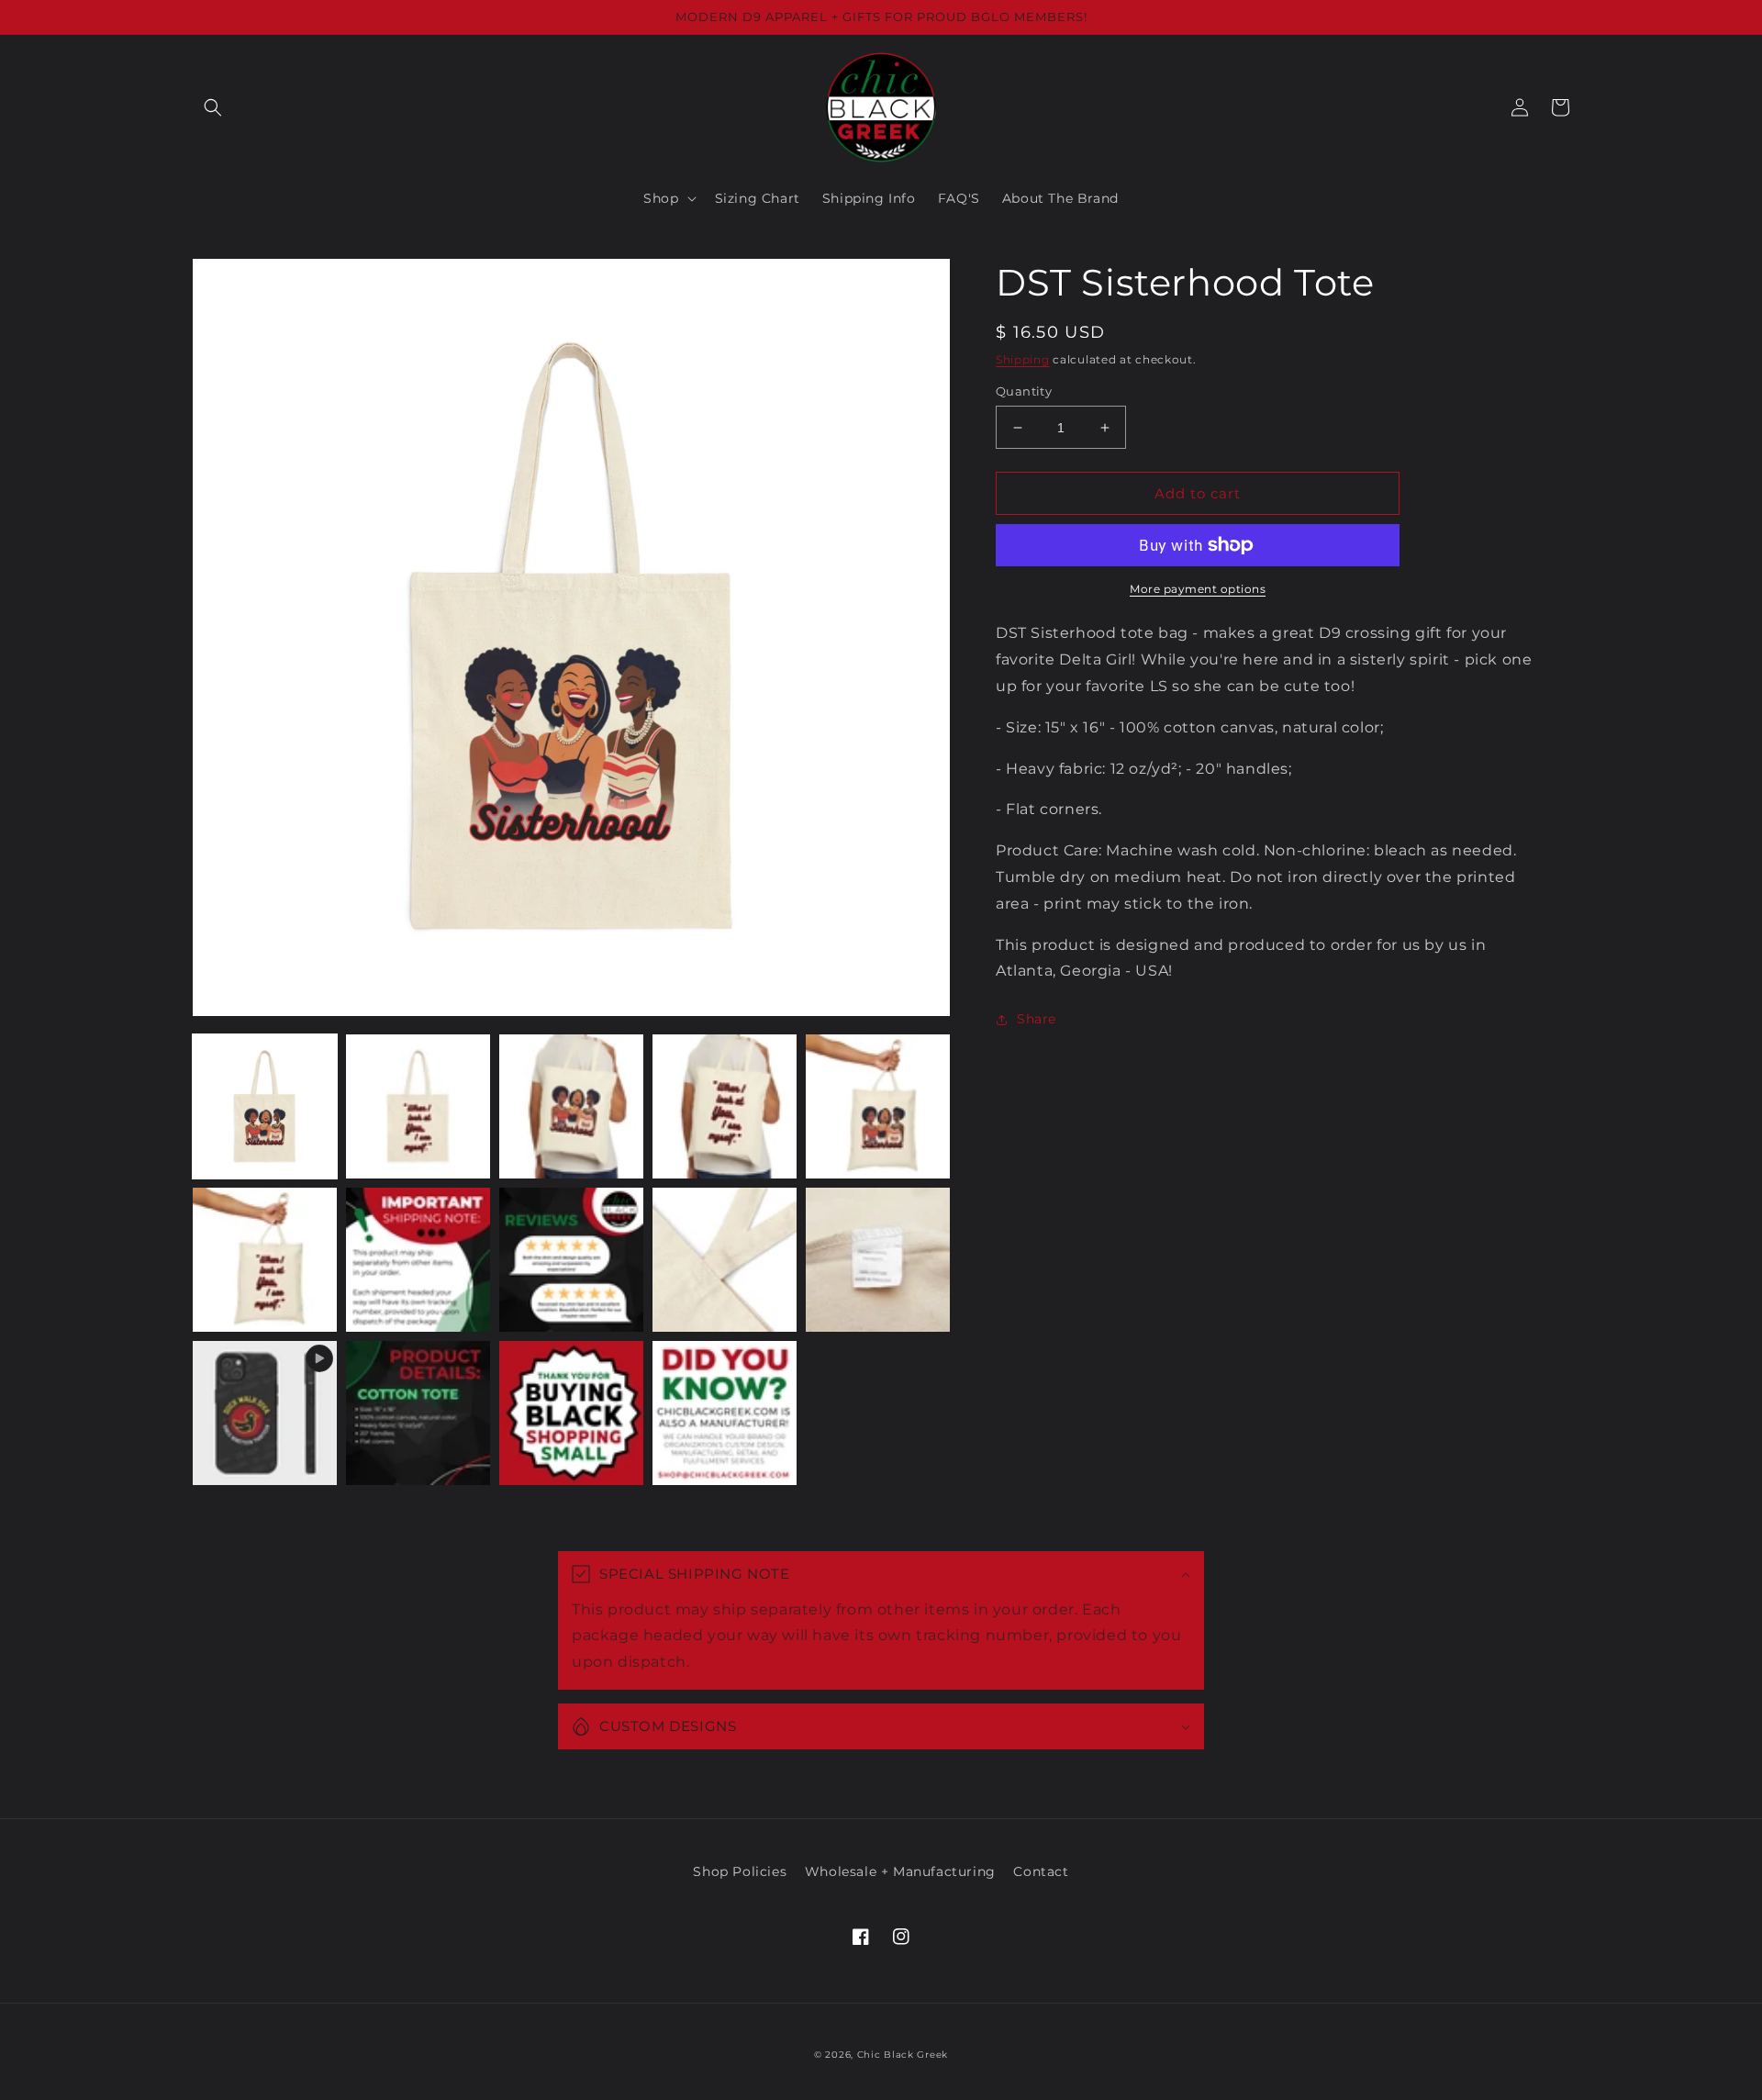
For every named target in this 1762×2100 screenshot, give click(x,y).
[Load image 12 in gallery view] (571, 1413)
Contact (1041, 1871)
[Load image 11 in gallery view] (418, 1413)
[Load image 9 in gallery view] (725, 1260)
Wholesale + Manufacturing (900, 1871)
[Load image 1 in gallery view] (265, 1106)
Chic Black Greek (903, 2055)
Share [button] (1037, 1019)
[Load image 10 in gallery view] (878, 1260)
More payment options (1198, 589)
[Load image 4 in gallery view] (725, 1106)
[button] (213, 107)
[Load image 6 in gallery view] (265, 1260)
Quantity (1024, 391)
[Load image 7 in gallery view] (418, 1260)
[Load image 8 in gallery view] (571, 1260)
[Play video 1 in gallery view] (265, 1413)
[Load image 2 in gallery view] (418, 1106)
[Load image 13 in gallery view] (725, 1413)
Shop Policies (740, 1871)
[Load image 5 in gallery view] (878, 1106)
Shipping (1023, 359)
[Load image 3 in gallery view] (571, 1106)
